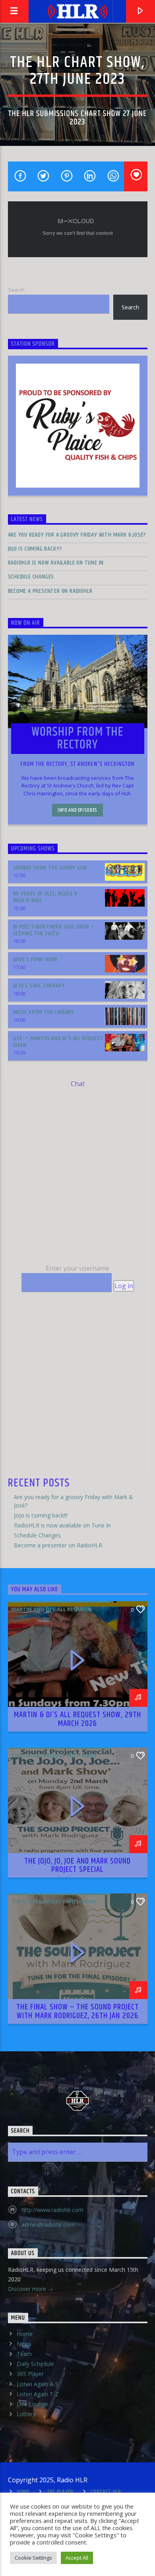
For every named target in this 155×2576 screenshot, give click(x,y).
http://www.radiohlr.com (52, 2210)
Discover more (28, 2289)
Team (24, 2354)
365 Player (30, 2374)
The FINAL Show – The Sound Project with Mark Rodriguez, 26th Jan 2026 (77, 2011)
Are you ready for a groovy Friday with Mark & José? (77, 535)
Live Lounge (32, 2404)
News (24, 2344)
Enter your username (77, 1268)
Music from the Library (44, 1012)
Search (16, 290)
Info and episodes (77, 810)
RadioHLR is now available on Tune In (56, 563)
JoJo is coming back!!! (35, 549)
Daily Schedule (35, 2364)
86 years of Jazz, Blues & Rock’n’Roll (45, 897)
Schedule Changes (31, 577)
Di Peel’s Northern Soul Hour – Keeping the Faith (54, 930)
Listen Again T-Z (38, 2394)
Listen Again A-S (38, 2384)
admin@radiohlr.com (48, 2225)
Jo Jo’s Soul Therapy (39, 986)
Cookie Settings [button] (33, 2558)
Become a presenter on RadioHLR (50, 591)
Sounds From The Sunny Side (50, 868)
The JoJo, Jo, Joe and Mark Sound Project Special (77, 1866)
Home (25, 2334)
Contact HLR (106, 2492)
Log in (124, 1286)
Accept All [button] (77, 2558)
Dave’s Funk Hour (36, 959)
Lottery (26, 2414)
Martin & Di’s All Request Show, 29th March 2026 (77, 1719)
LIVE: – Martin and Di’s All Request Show (58, 1042)
